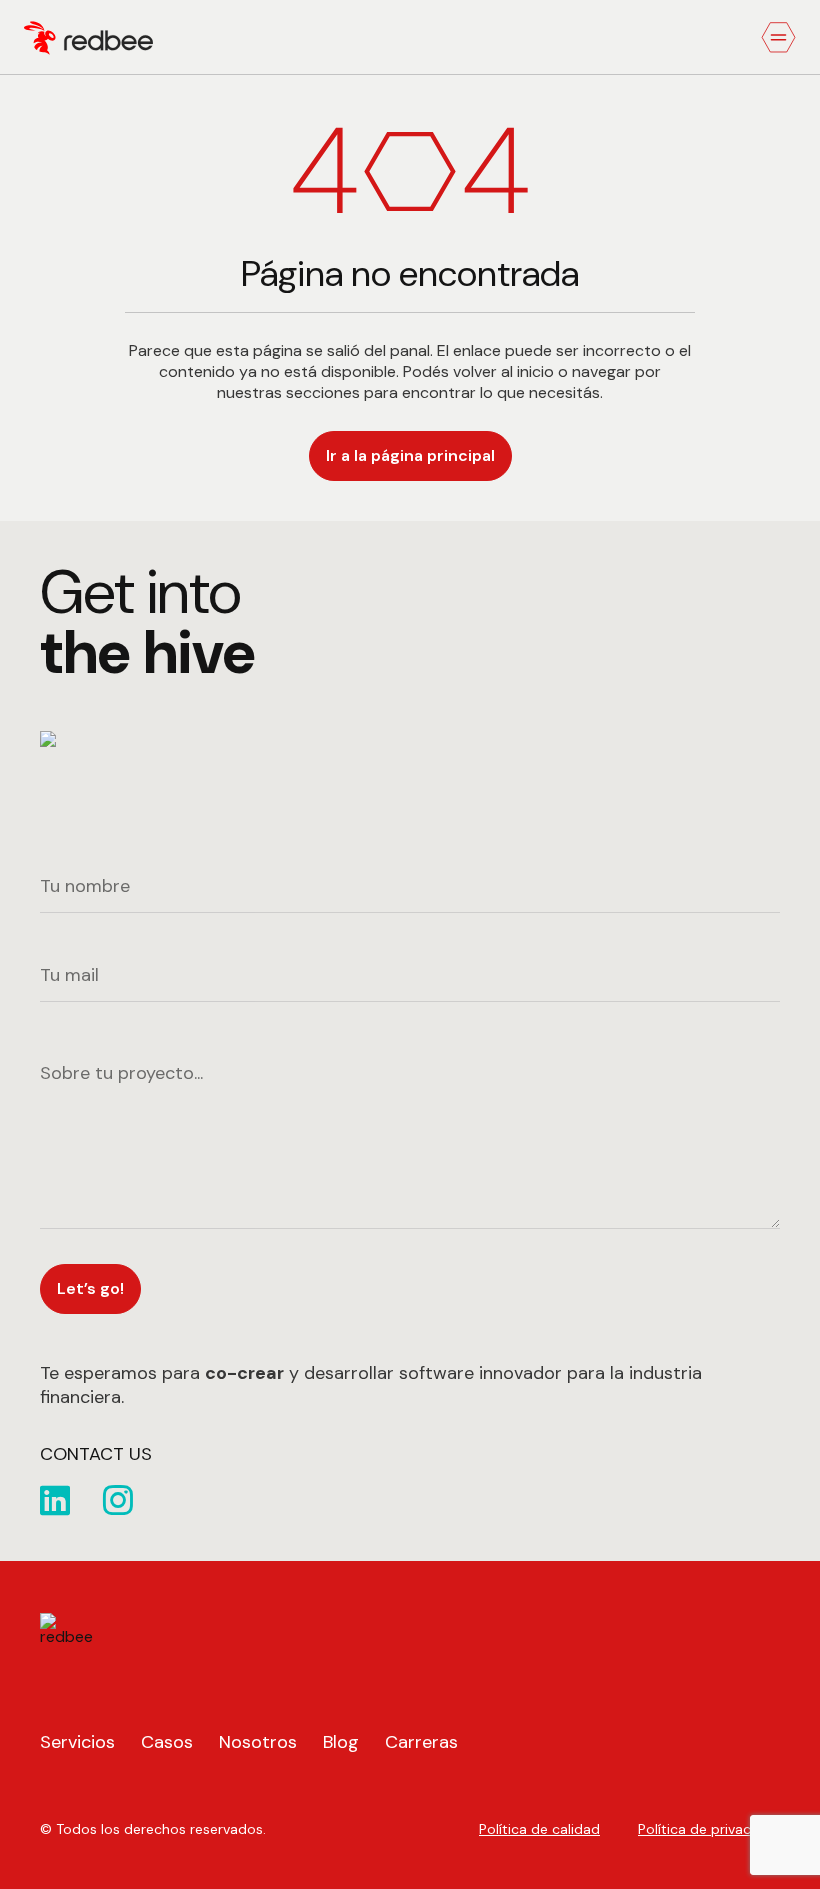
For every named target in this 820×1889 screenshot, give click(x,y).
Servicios (77, 1742)
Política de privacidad (709, 1829)
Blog (341, 1742)
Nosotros (258, 1742)
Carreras (421, 1742)
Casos (167, 1742)
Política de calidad (539, 1829)
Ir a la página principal (410, 455)
